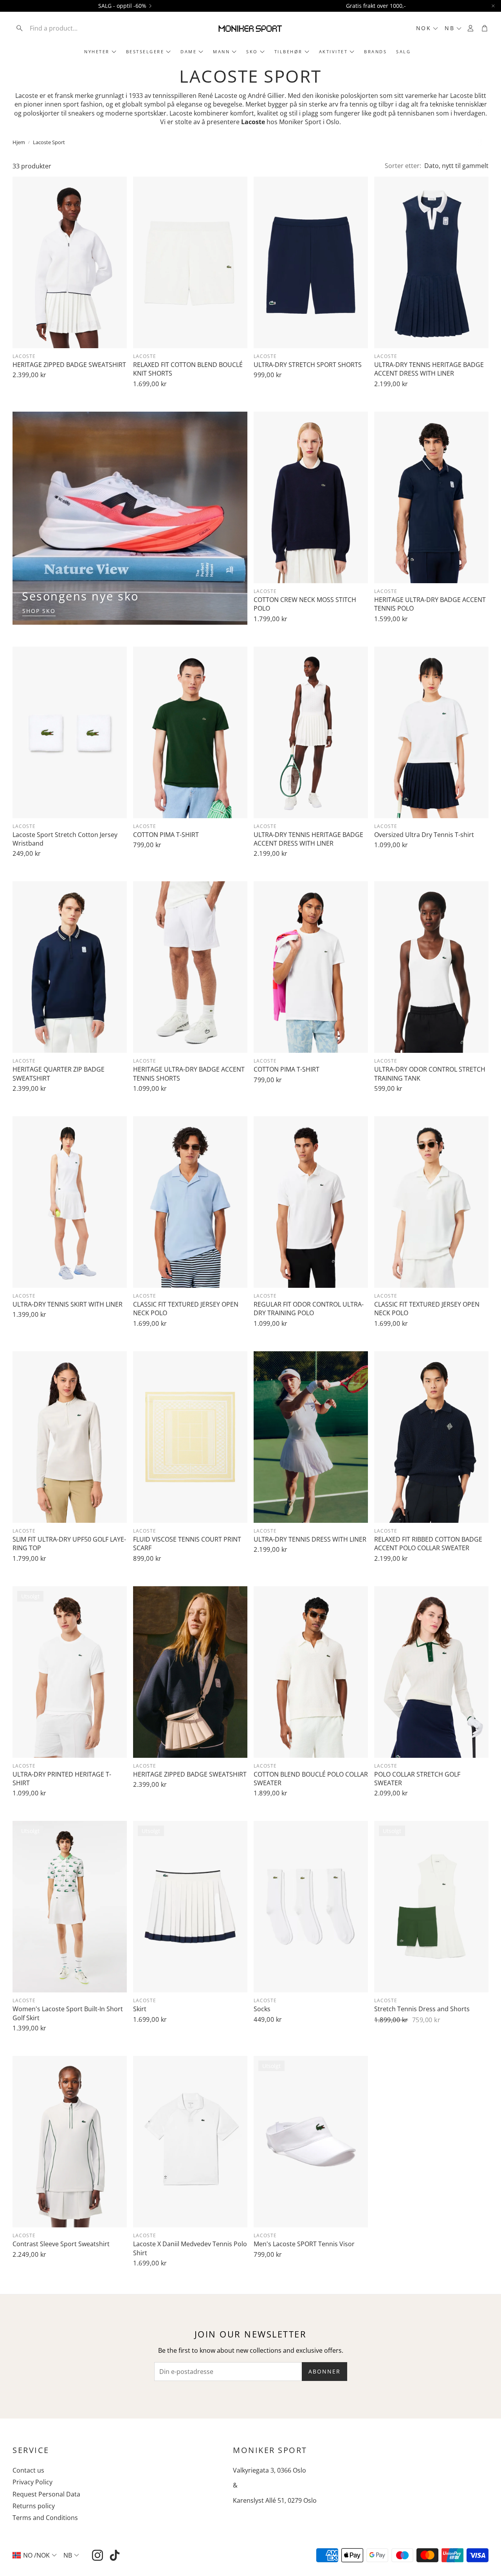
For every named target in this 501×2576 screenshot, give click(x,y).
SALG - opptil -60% (122, 6)
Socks (262, 2009)
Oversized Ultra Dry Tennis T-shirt (424, 835)
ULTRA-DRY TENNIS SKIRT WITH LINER (68, 1304)
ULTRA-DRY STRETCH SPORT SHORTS (308, 365)
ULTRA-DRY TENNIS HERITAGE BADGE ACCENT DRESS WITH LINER (429, 369)
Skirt (140, 2009)
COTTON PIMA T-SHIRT (166, 835)
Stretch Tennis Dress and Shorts (422, 2009)
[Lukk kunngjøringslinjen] (493, 6)
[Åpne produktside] (70, 262)
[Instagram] (97, 2555)
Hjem (19, 142)
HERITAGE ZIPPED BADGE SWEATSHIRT (69, 365)
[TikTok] (115, 2555)
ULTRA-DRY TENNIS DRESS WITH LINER (310, 1539)
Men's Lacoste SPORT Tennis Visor (304, 2244)
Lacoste (24, 356)
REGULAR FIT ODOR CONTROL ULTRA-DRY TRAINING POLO (309, 1309)
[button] (64, 28)
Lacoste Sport (49, 142)
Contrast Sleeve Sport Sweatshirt (61, 2244)
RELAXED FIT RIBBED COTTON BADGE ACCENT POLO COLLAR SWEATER (428, 1544)
